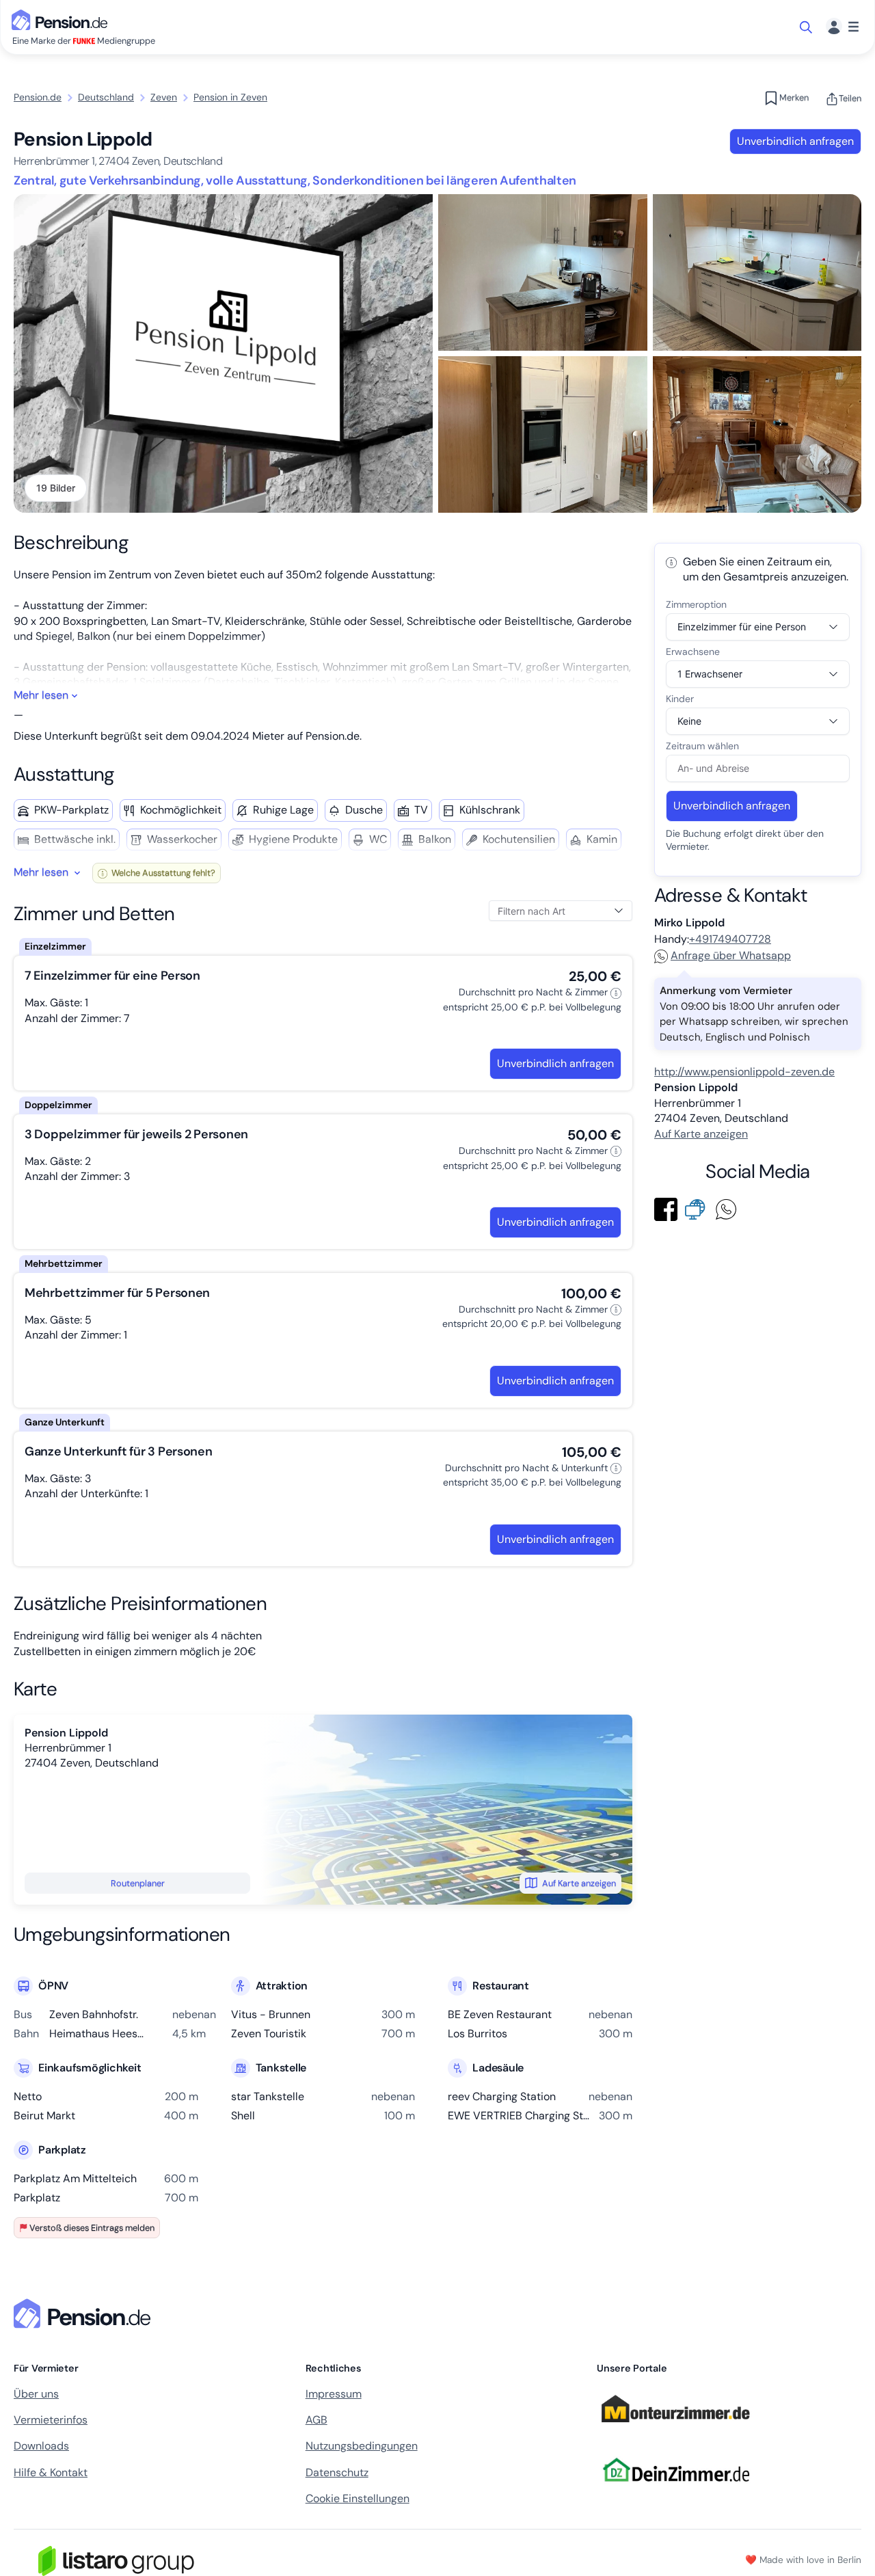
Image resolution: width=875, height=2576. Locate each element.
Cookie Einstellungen (358, 2498)
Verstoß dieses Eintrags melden (92, 2228)
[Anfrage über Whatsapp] (729, 1208)
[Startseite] (85, 2313)
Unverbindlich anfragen (795, 141)
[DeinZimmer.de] (675, 2490)
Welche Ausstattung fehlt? (162, 873)
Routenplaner (138, 1883)
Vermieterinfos (51, 2420)
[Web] (698, 1208)
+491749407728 (730, 939)
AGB (317, 2420)
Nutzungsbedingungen (362, 2446)
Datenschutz (337, 2472)
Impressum (334, 2394)
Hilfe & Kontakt (51, 2472)
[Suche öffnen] (807, 27)
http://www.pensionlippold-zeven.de (744, 1072)
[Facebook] (669, 1208)
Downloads (41, 2446)
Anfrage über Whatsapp (731, 955)
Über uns (36, 2394)
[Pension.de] (62, 19)
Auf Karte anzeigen (579, 1883)
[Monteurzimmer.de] (675, 2429)
